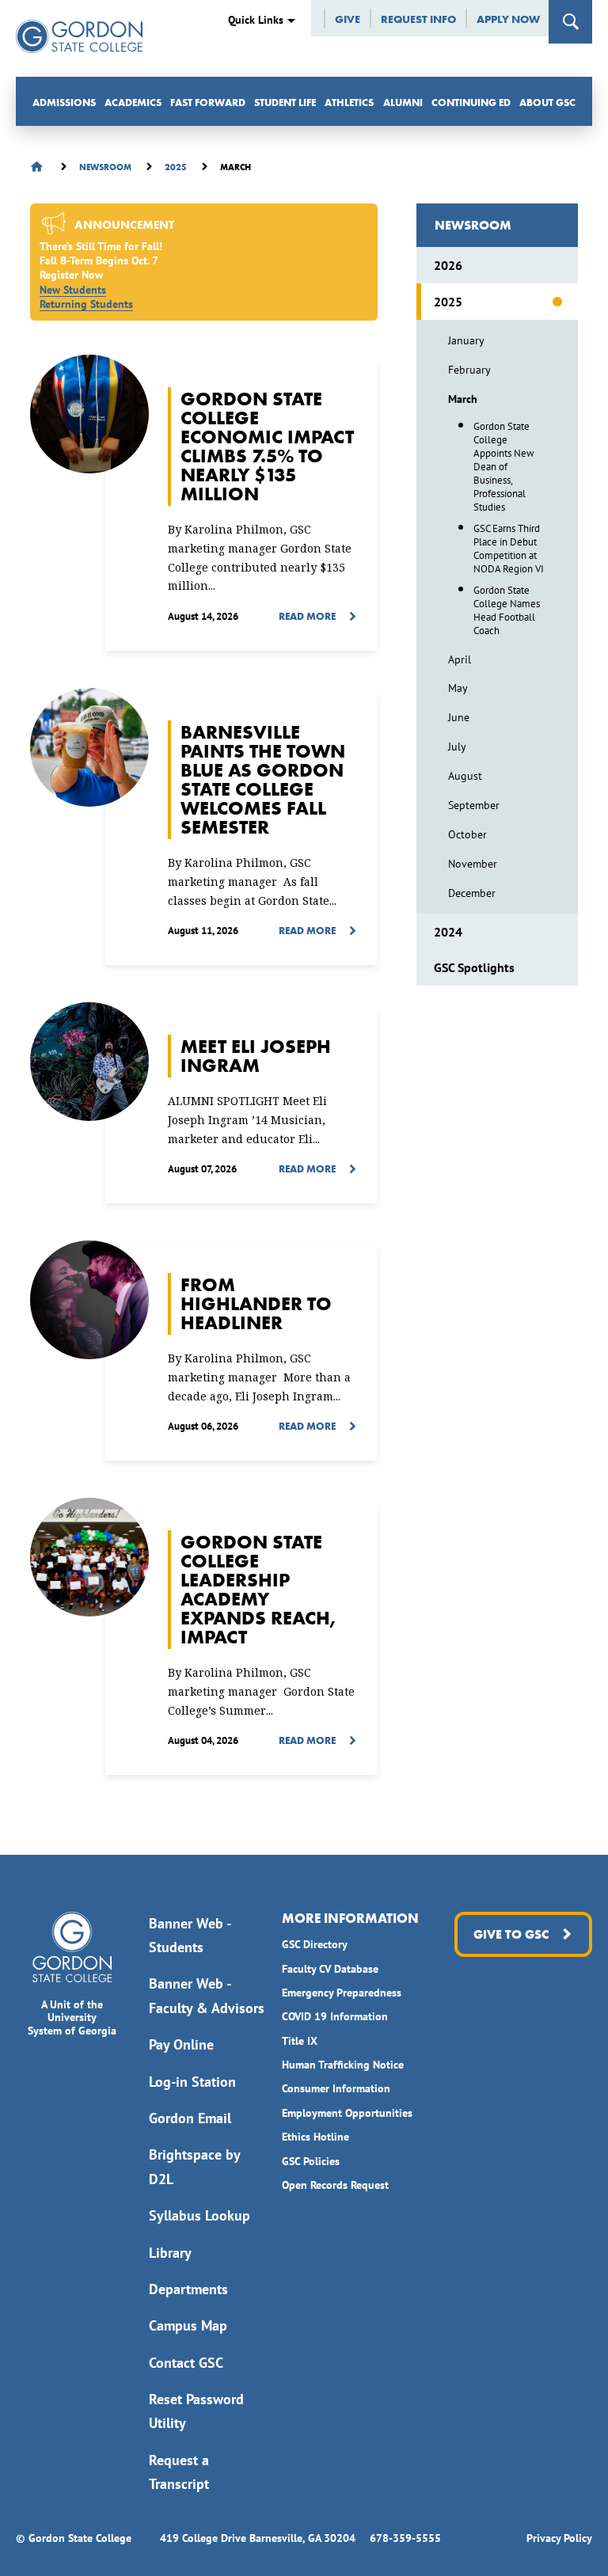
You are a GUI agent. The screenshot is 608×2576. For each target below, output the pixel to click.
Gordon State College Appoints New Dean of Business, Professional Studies (504, 467)
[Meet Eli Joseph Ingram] (241, 1105)
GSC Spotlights (474, 967)
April (460, 659)
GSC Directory (315, 1944)
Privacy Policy (559, 2538)
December (472, 893)
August (465, 776)
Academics (133, 103)
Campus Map (188, 2325)
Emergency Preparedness (342, 1993)
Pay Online (181, 2044)
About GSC (547, 103)
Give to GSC (511, 1934)
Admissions (64, 103)
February (469, 370)
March (463, 399)
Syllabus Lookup (199, 2215)
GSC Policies (311, 2161)
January (466, 340)
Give (348, 19)
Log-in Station (192, 2082)
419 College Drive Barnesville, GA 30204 (258, 2538)
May (458, 688)
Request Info (418, 19)
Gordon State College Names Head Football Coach (507, 610)
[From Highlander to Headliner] (241, 1353)
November (473, 864)
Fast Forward (208, 103)
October (467, 834)
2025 (448, 302)
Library (170, 2253)
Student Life (285, 103)
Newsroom (473, 225)
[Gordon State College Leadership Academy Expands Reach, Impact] (241, 1638)
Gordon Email (190, 2118)
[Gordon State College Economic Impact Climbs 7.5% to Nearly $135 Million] (241, 505)
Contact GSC (186, 2363)
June (459, 717)
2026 (448, 265)
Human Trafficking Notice (343, 2065)
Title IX (300, 2041)
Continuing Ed (471, 103)
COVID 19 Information (335, 2016)
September (474, 805)
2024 (448, 932)
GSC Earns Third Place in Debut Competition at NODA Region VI (509, 549)
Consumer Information (336, 2088)
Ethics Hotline (315, 2137)
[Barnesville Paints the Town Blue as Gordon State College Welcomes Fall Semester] (241, 828)
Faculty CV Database (330, 1969)
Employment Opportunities (347, 2113)
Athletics (349, 103)
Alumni (403, 103)
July (457, 747)
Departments (188, 2289)
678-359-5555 (405, 2538)
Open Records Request (335, 2185)
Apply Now (508, 19)
